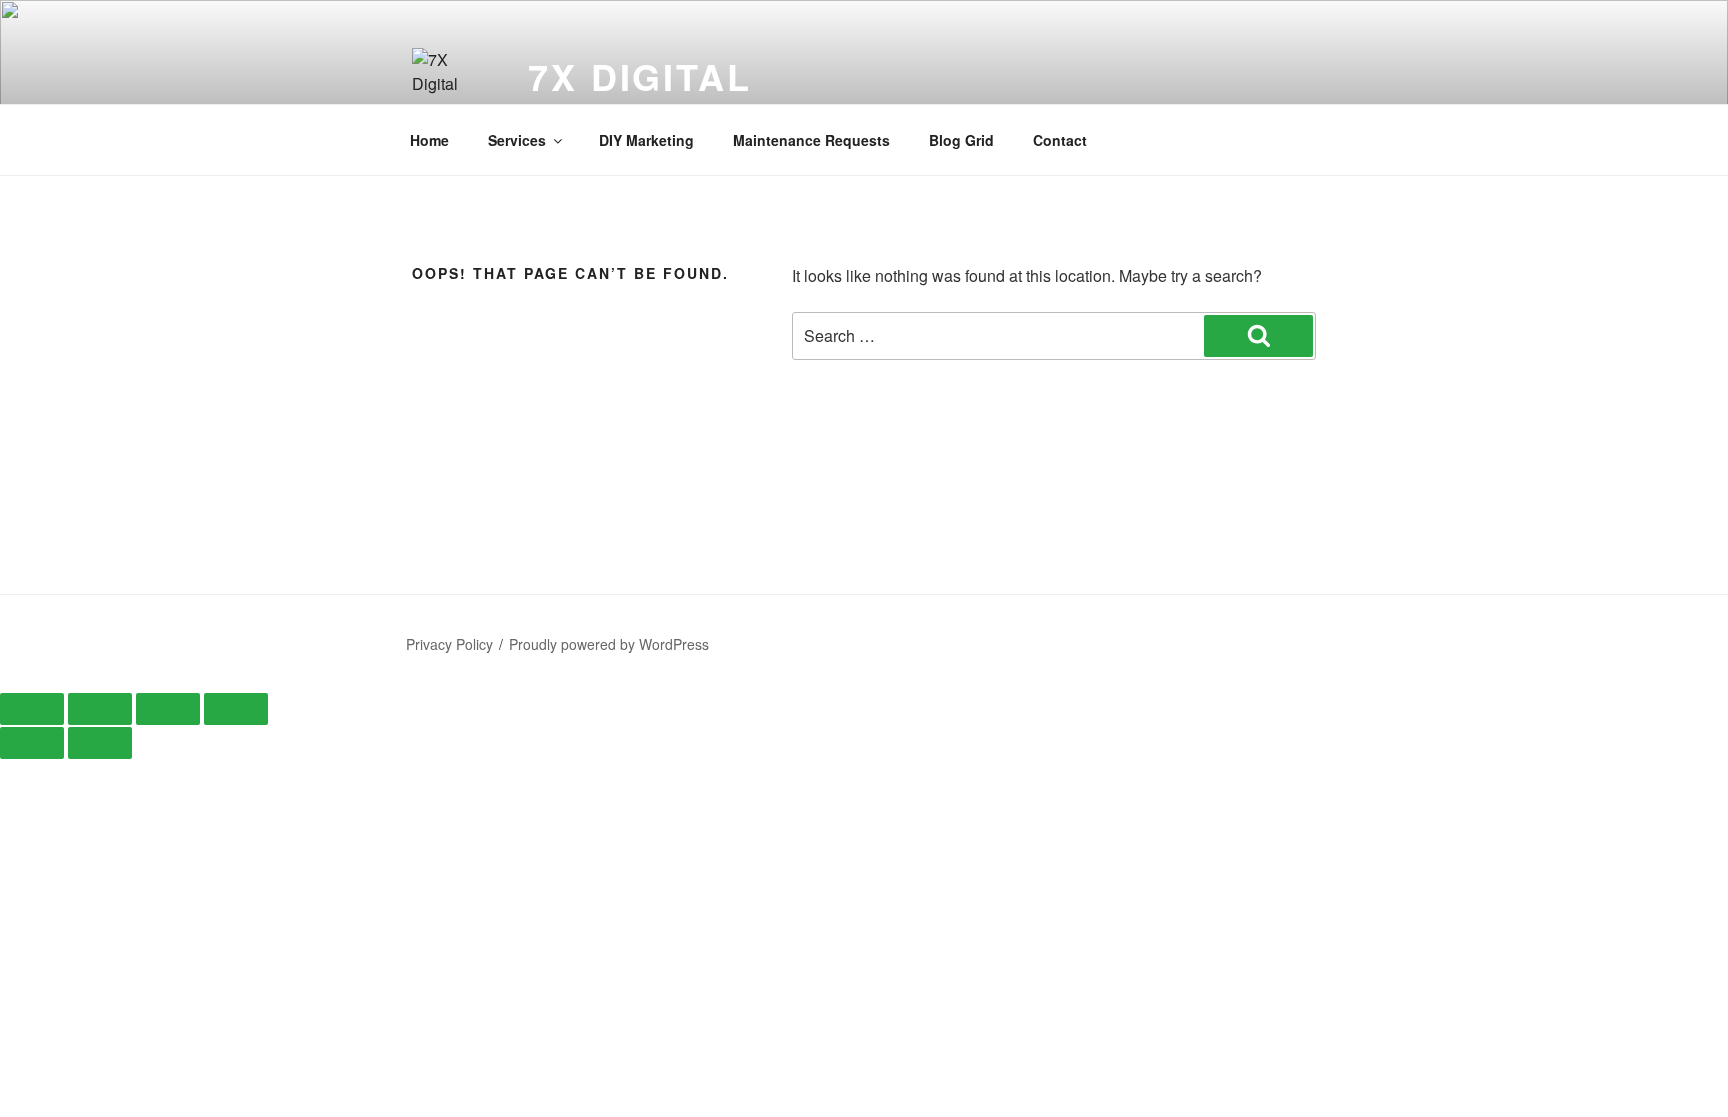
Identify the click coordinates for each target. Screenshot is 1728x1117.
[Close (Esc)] (236, 709)
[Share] (168, 709)
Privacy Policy (449, 644)
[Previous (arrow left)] (32, 743)
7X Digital (640, 76)
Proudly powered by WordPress (609, 644)
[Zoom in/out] (32, 709)
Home (429, 140)
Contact (1060, 140)
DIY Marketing (646, 140)
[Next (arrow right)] (100, 743)
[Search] (1258, 336)
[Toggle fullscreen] (100, 709)
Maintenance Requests (811, 140)
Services (517, 140)
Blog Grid (961, 140)
